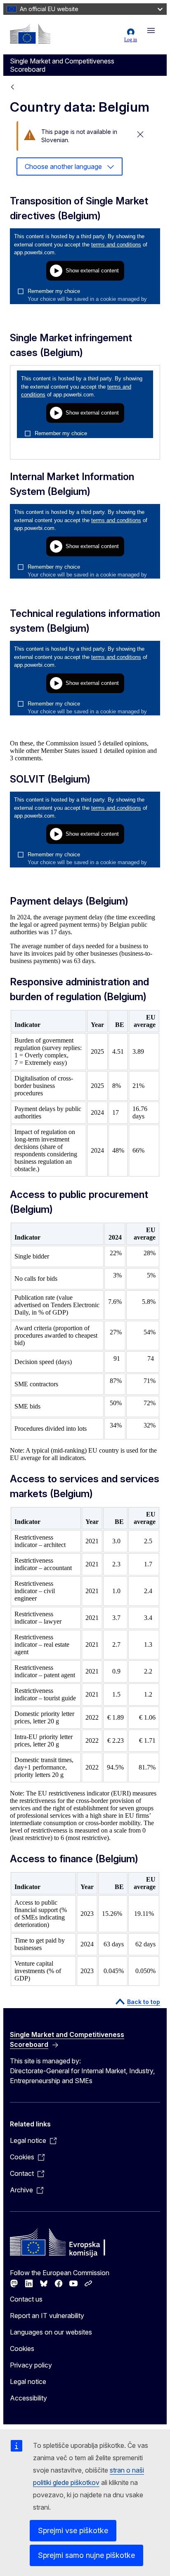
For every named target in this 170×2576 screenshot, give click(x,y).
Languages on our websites (51, 2332)
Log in (131, 40)
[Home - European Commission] (30, 34)
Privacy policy (31, 2365)
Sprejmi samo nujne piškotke (86, 2555)
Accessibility (28, 2398)
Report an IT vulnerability (47, 2316)
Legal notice (28, 2381)
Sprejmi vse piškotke (73, 2530)
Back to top (144, 2002)
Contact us (26, 2299)
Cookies (22, 2349)
